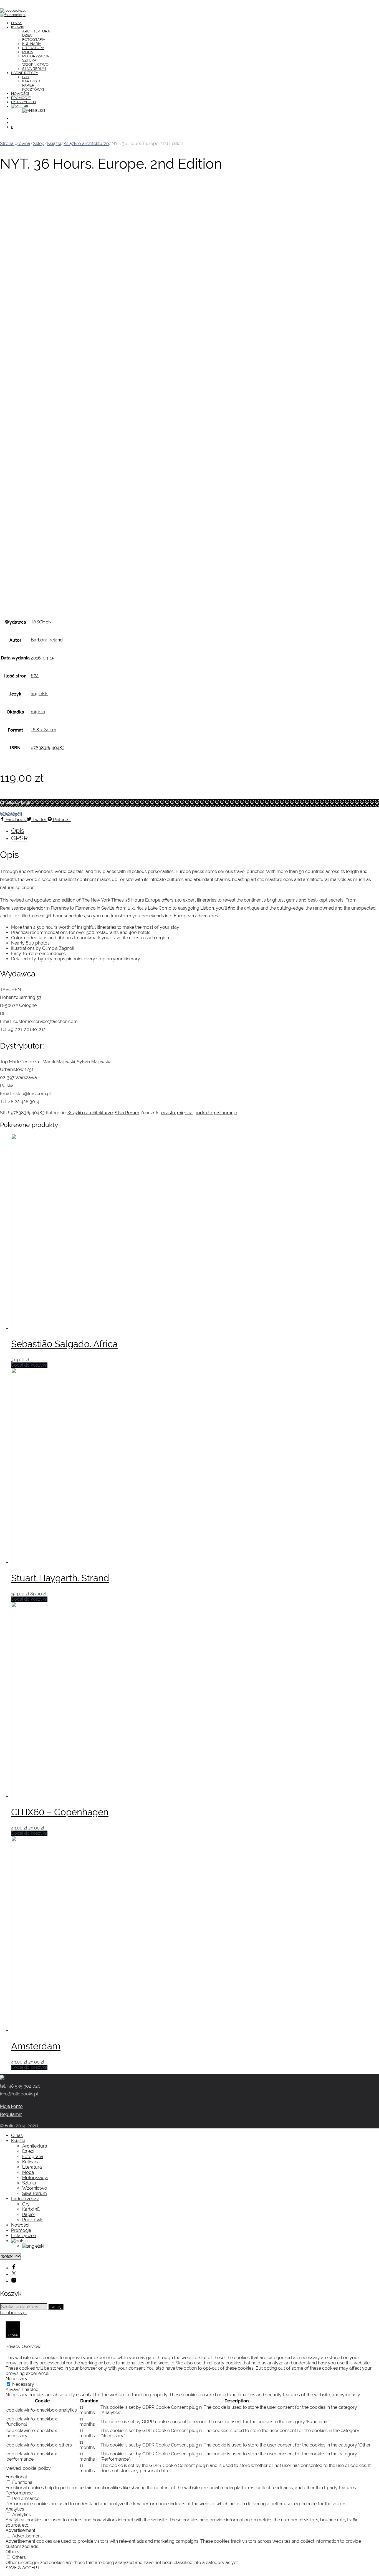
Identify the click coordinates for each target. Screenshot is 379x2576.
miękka (38, 712)
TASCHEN (41, 622)
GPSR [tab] (19, 838)
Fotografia (34, 40)
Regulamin (11, 2114)
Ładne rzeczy (25, 73)
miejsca (185, 1113)
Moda (28, 52)
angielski (40, 694)
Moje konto (11, 2106)
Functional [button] (16, 2477)
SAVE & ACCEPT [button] (23, 2568)
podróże (203, 1113)
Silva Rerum (34, 69)
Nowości (20, 94)
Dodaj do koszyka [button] (29, 1365)
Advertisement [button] (20, 2530)
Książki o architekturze (86, 144)
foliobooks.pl (13, 2313)
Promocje (21, 98)
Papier (28, 85)
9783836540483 (48, 748)
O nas (17, 23)
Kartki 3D (31, 81)
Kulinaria (32, 44)
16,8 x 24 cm (44, 730)
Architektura (36, 31)
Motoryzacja (36, 56)
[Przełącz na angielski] (34, 111)
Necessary (23, 2384)
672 (35, 676)
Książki (18, 27)
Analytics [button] (15, 2509)
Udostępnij (11, 814)
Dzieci (28, 35)
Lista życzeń (23, 102)
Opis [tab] (18, 830)
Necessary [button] (17, 2379)
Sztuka (29, 60)
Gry (26, 77)
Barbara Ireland (47, 640)
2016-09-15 (43, 658)
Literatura (33, 48)
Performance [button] (19, 2493)
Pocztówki (33, 89)
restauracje (225, 1113)
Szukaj (56, 2307)
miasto (168, 1113)
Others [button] (12, 2552)
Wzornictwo (35, 64)
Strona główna (15, 144)
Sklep (39, 144)
